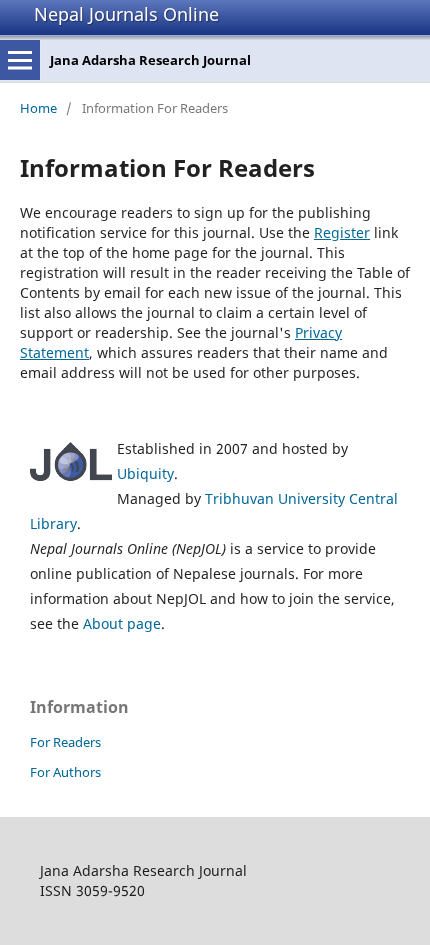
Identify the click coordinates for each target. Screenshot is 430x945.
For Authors (65, 772)
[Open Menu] (20, 60)
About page (122, 623)
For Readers (65, 742)
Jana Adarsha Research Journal (150, 60)
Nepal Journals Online (126, 14)
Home (38, 108)
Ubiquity (145, 473)
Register (342, 232)
